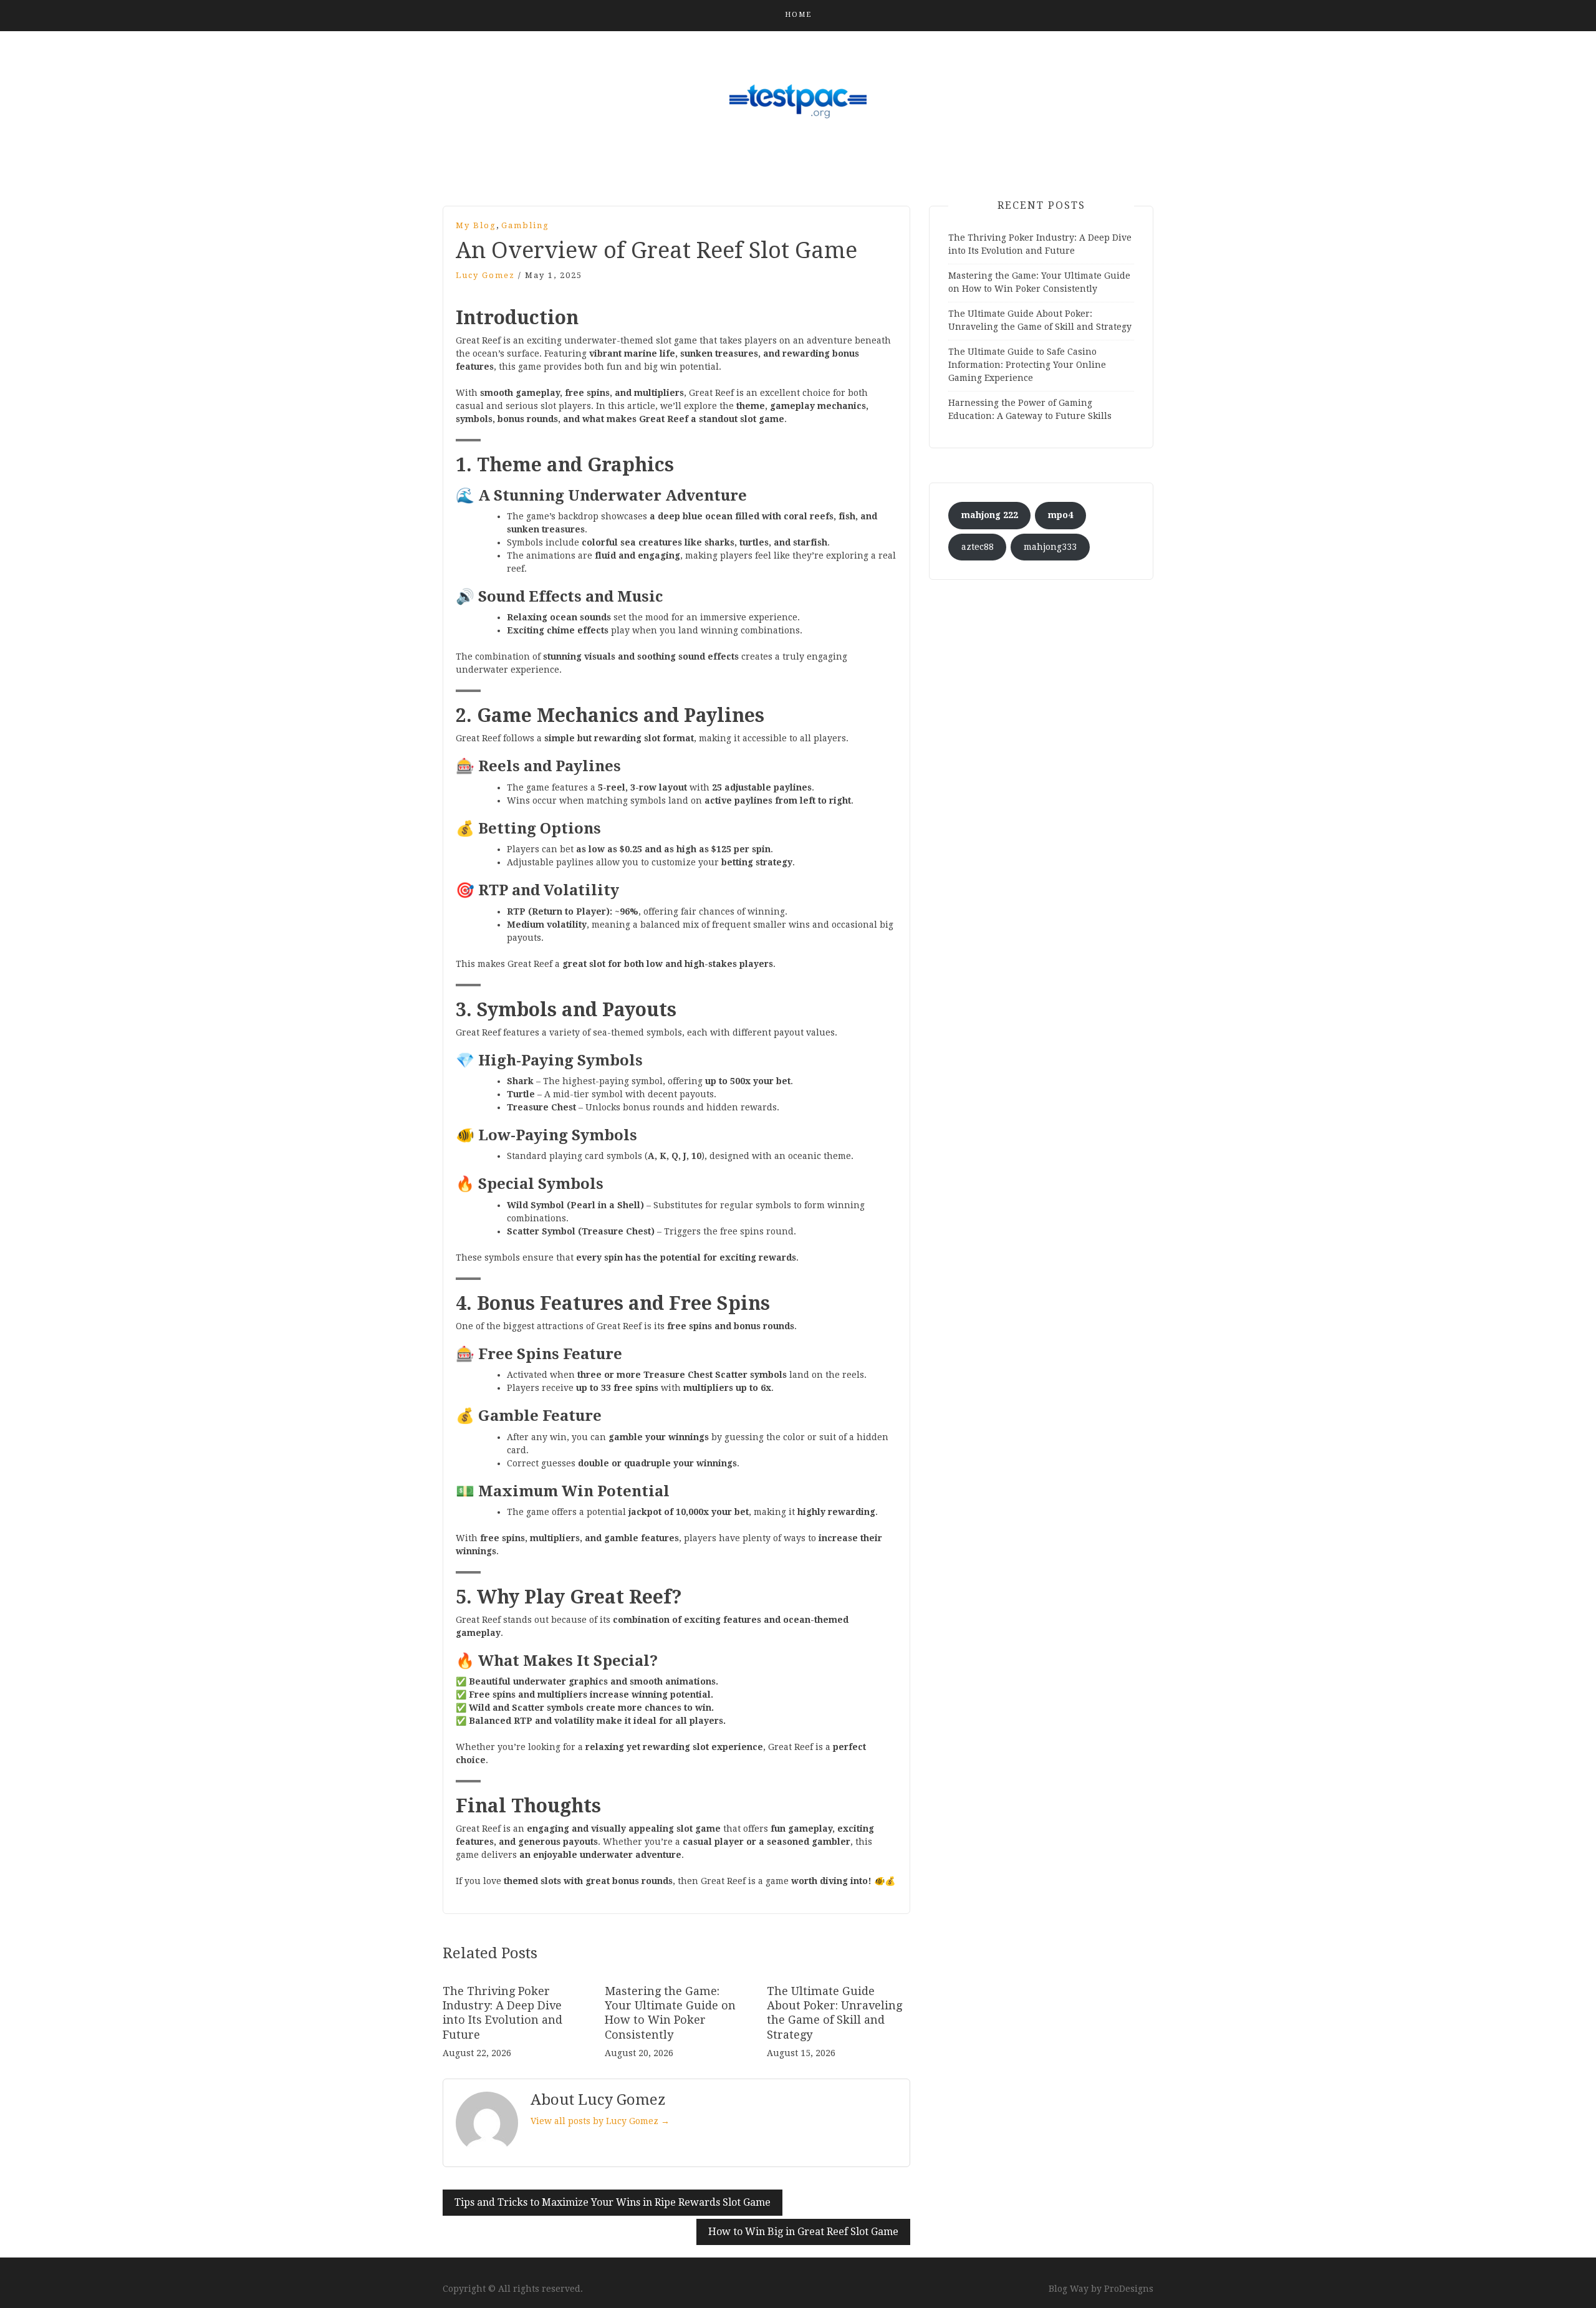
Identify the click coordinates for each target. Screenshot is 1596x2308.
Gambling (525, 225)
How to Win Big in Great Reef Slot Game (803, 2232)
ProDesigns (1129, 2289)
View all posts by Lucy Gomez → (600, 2121)
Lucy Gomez (485, 275)
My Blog (476, 225)
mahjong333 (1050, 547)
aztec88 (978, 547)
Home (798, 15)
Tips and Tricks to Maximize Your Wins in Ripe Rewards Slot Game (613, 2202)
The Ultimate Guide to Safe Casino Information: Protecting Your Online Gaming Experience (1027, 365)
